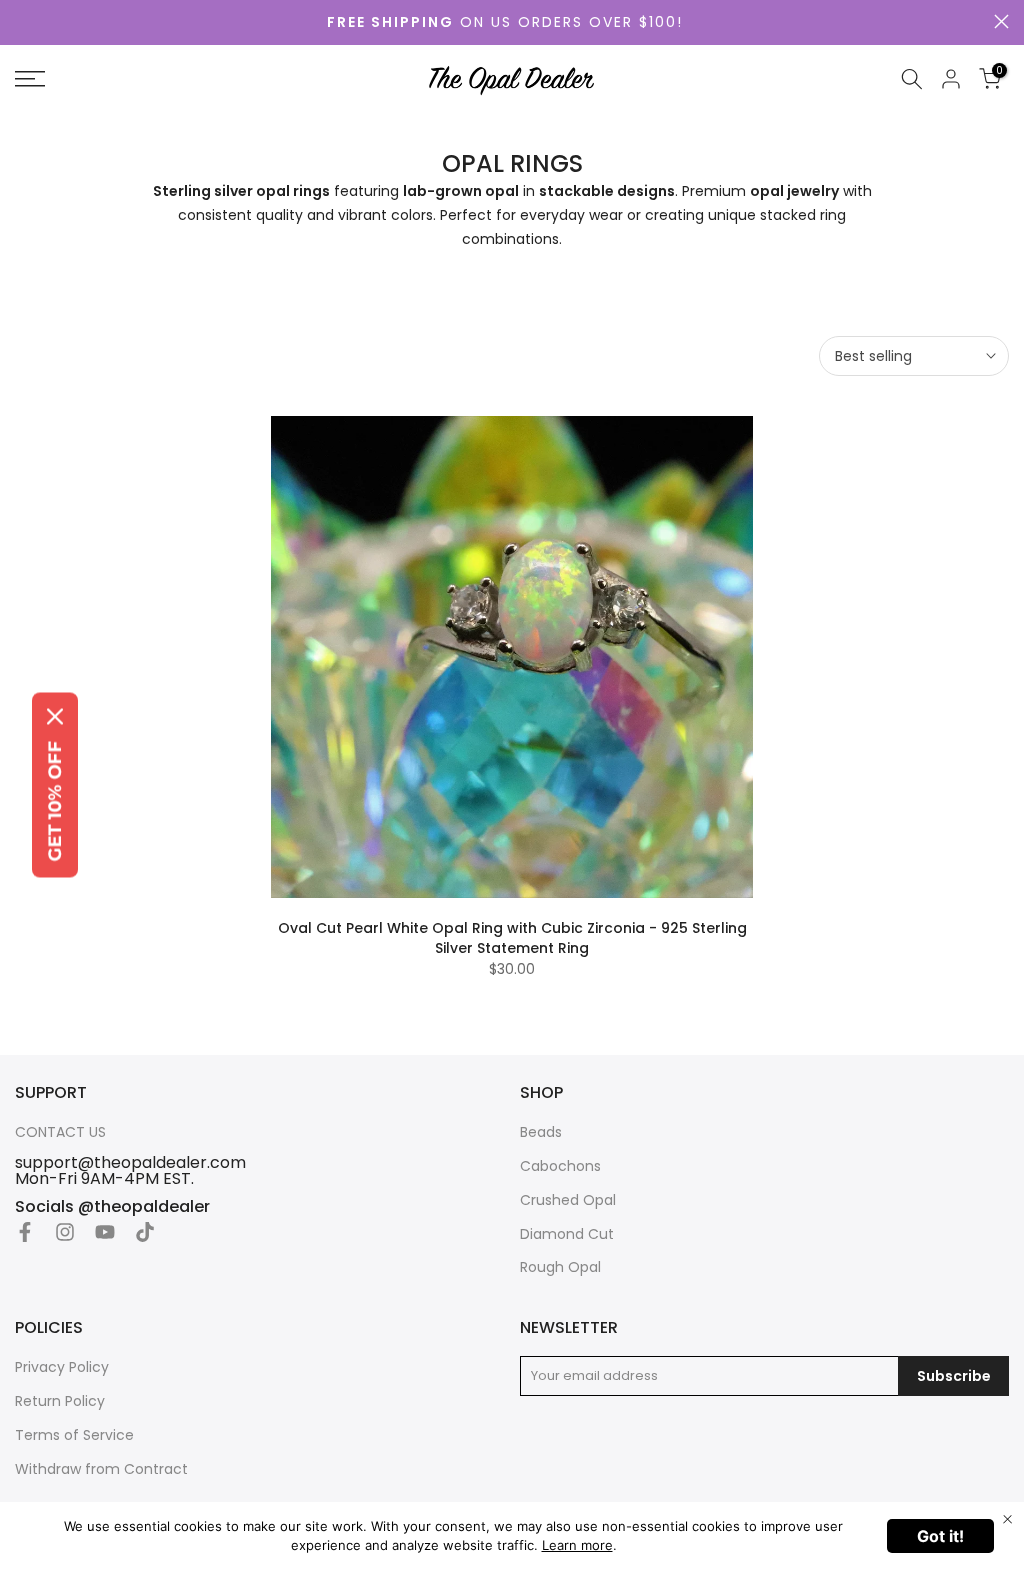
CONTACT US (60, 1132)
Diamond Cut (567, 1234)
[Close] (55, 717)
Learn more (577, 1545)
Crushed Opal (568, 1200)
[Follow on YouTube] (105, 1232)
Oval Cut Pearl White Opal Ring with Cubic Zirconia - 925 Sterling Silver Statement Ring (512, 938)
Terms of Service (74, 1435)
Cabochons (560, 1166)
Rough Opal (560, 1267)
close (1001, 21)
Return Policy (60, 1401)
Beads (541, 1132)
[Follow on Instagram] (65, 1232)
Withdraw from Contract (101, 1469)
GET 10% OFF (55, 801)
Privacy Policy (62, 1367)
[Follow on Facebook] (25, 1232)
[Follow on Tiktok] (145, 1232)
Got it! (940, 1536)
